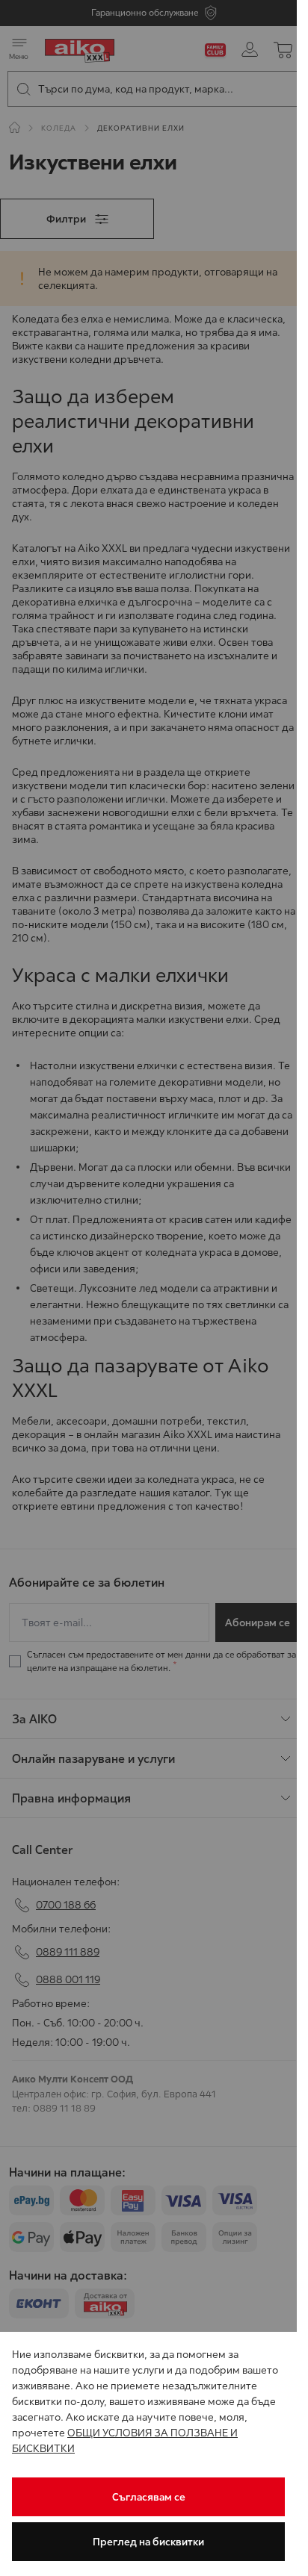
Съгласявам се (149, 2497)
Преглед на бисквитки (148, 2542)
